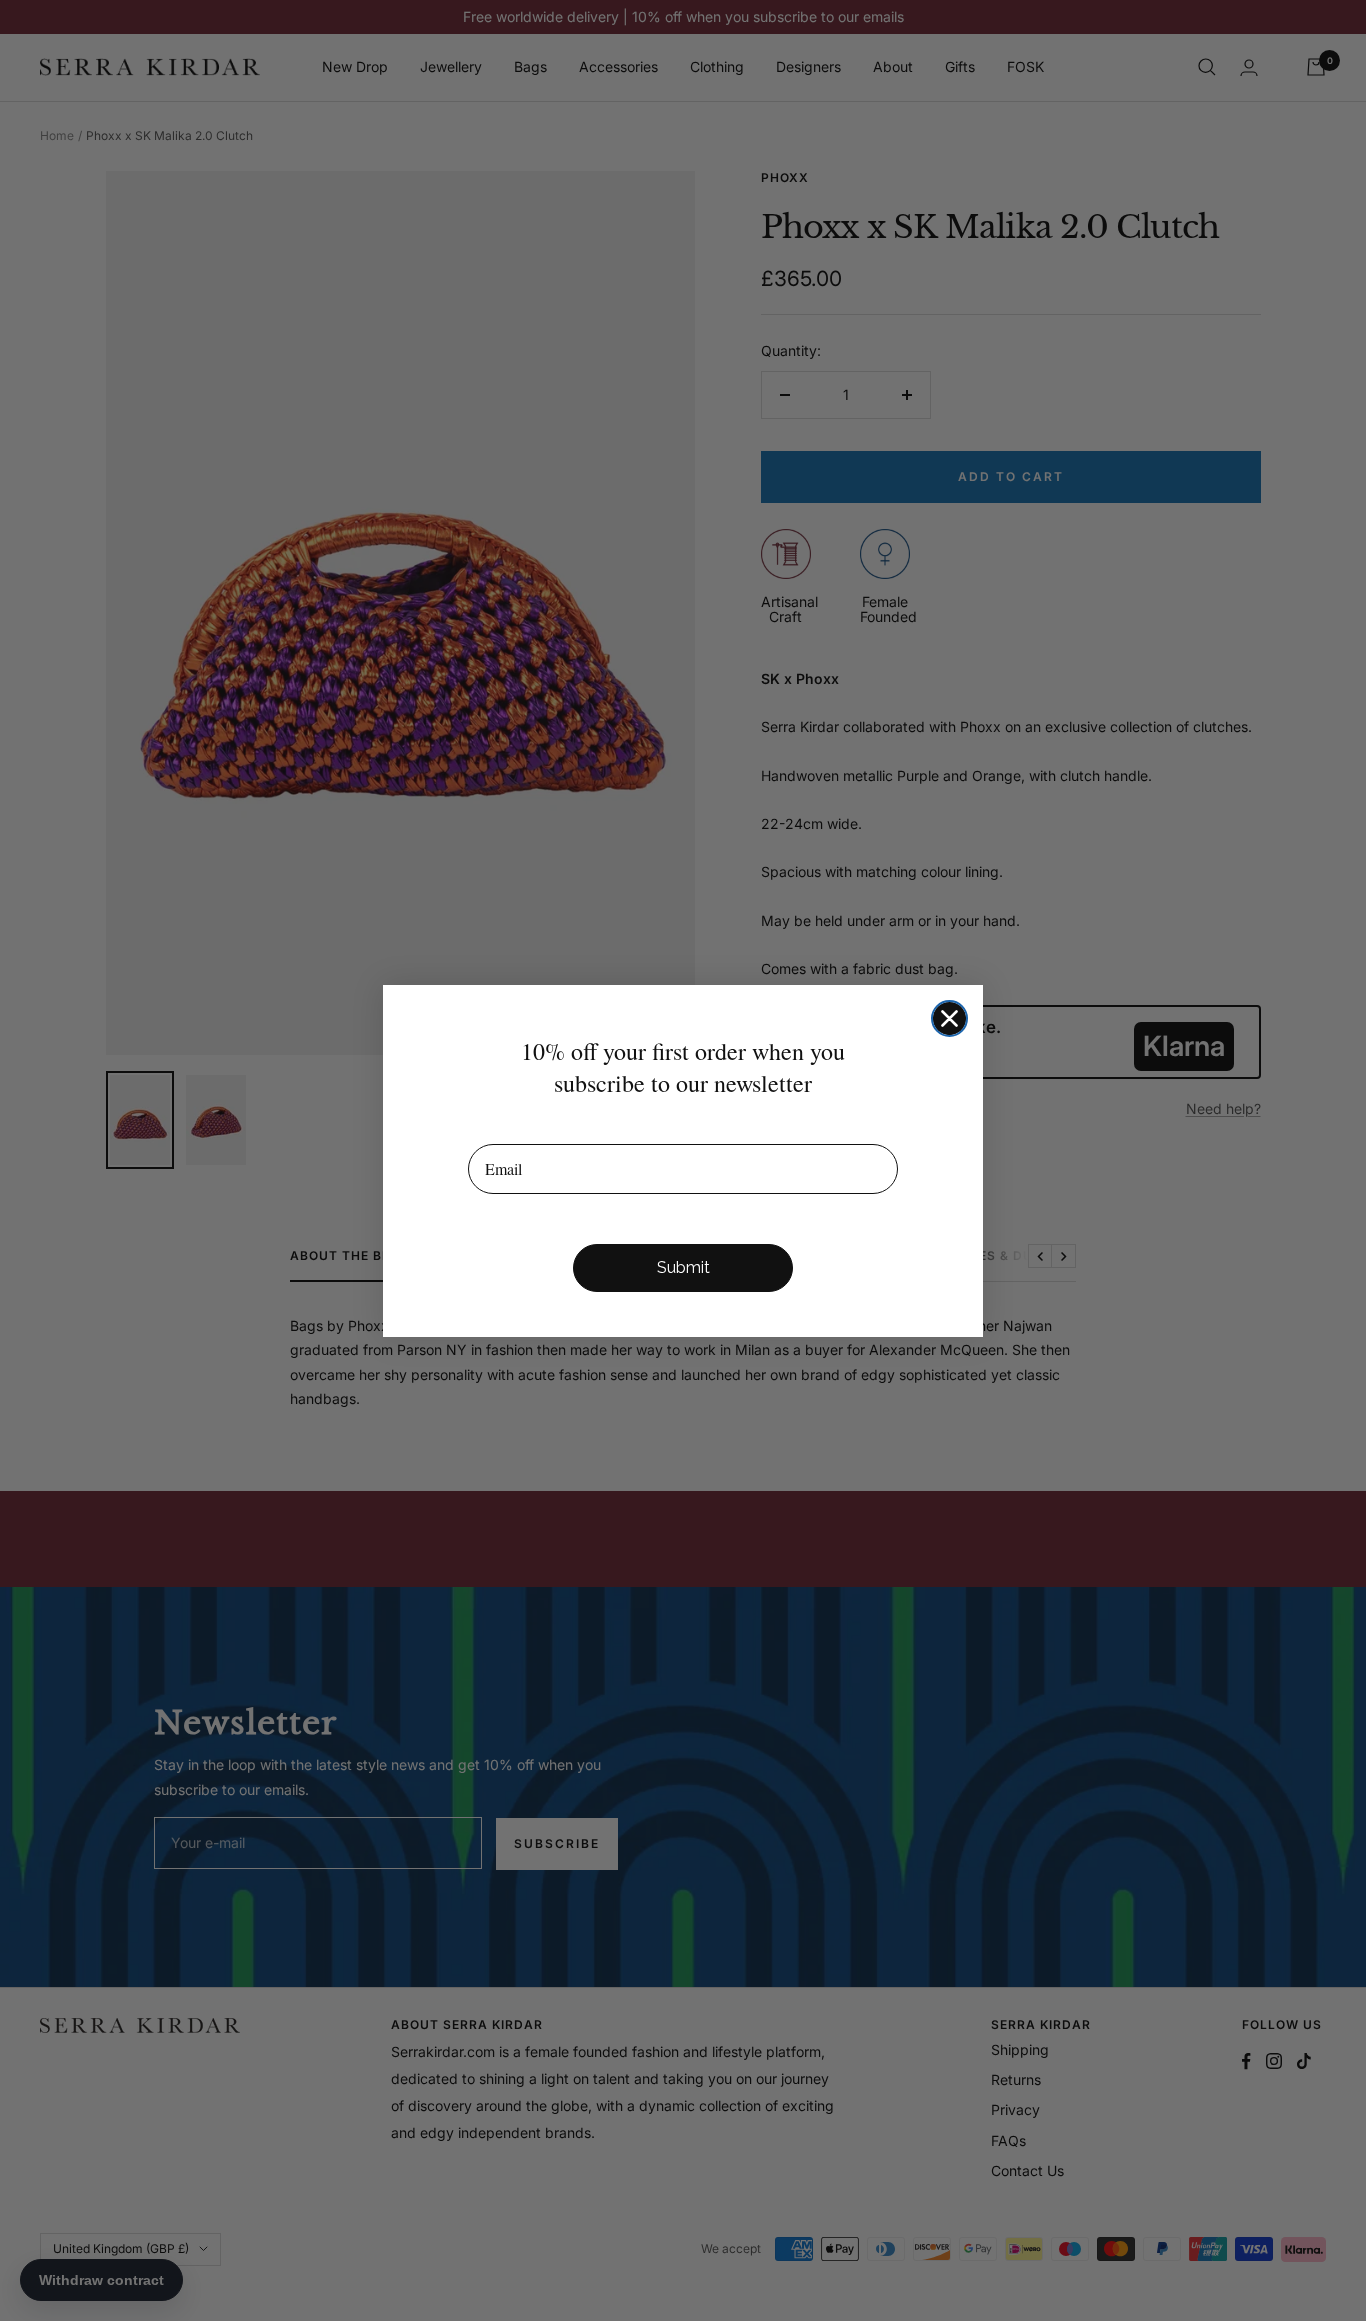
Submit (683, 1267)
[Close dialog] (949, 1018)
